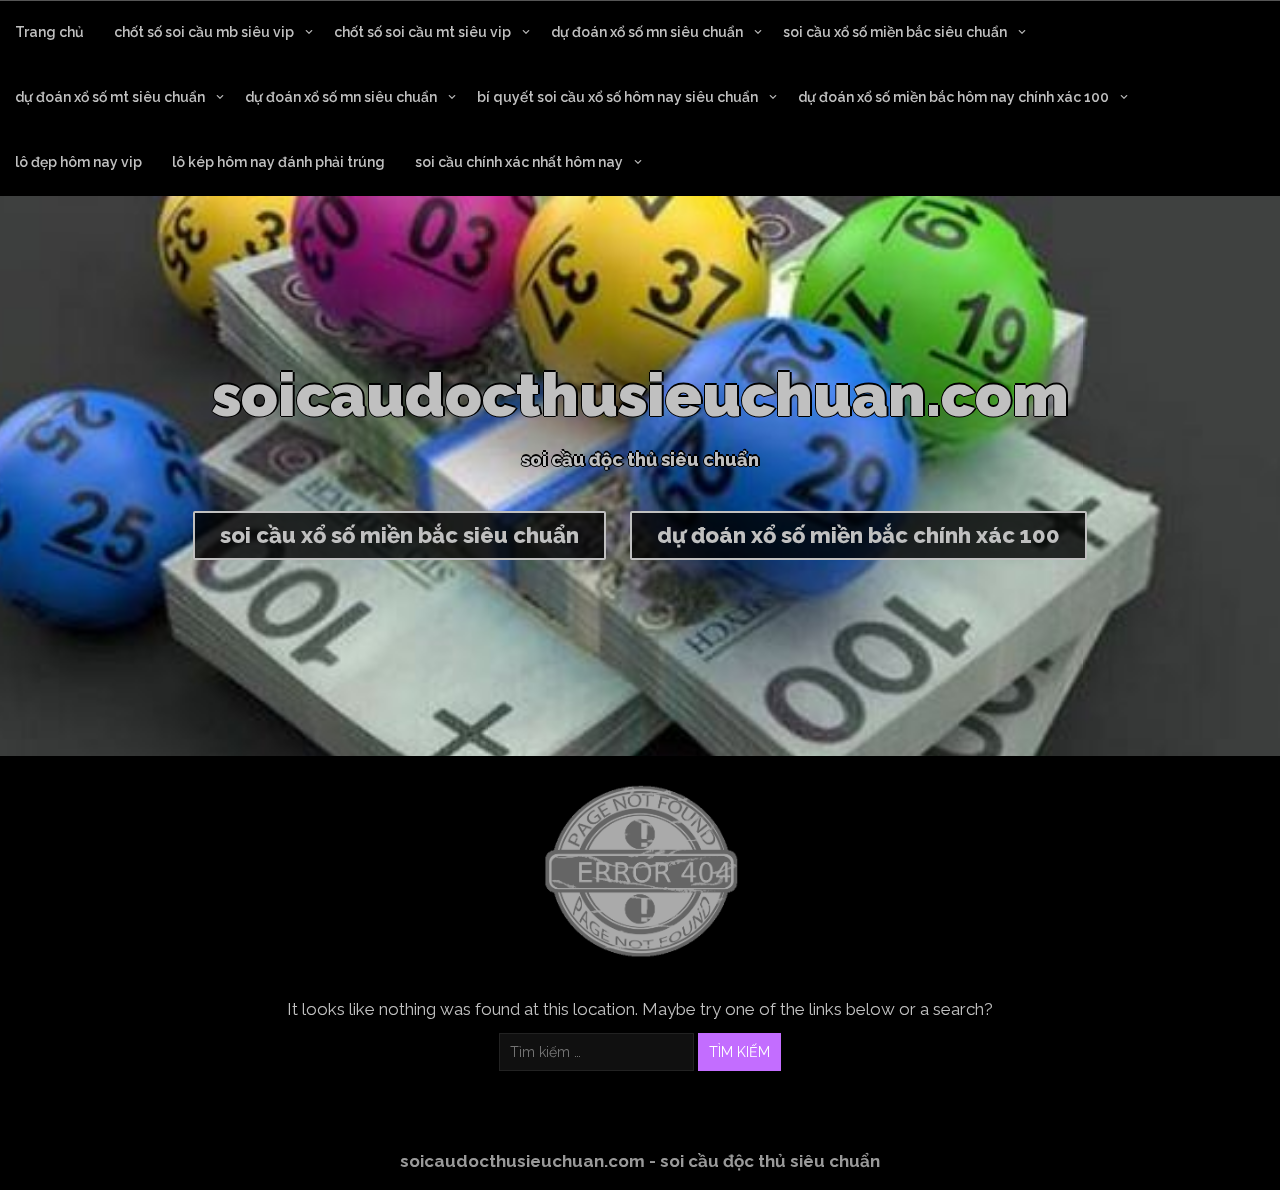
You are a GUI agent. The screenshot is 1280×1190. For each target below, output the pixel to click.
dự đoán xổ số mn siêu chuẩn (647, 32)
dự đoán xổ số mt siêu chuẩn (110, 97)
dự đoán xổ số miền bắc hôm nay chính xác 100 (953, 97)
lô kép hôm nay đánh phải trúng (278, 162)
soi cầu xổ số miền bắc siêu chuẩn (895, 32)
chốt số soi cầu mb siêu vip (204, 32)
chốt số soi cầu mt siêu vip (422, 32)
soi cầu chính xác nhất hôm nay (519, 162)
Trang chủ (49, 32)
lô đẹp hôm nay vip (78, 162)
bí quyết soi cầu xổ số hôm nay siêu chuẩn (617, 97)
